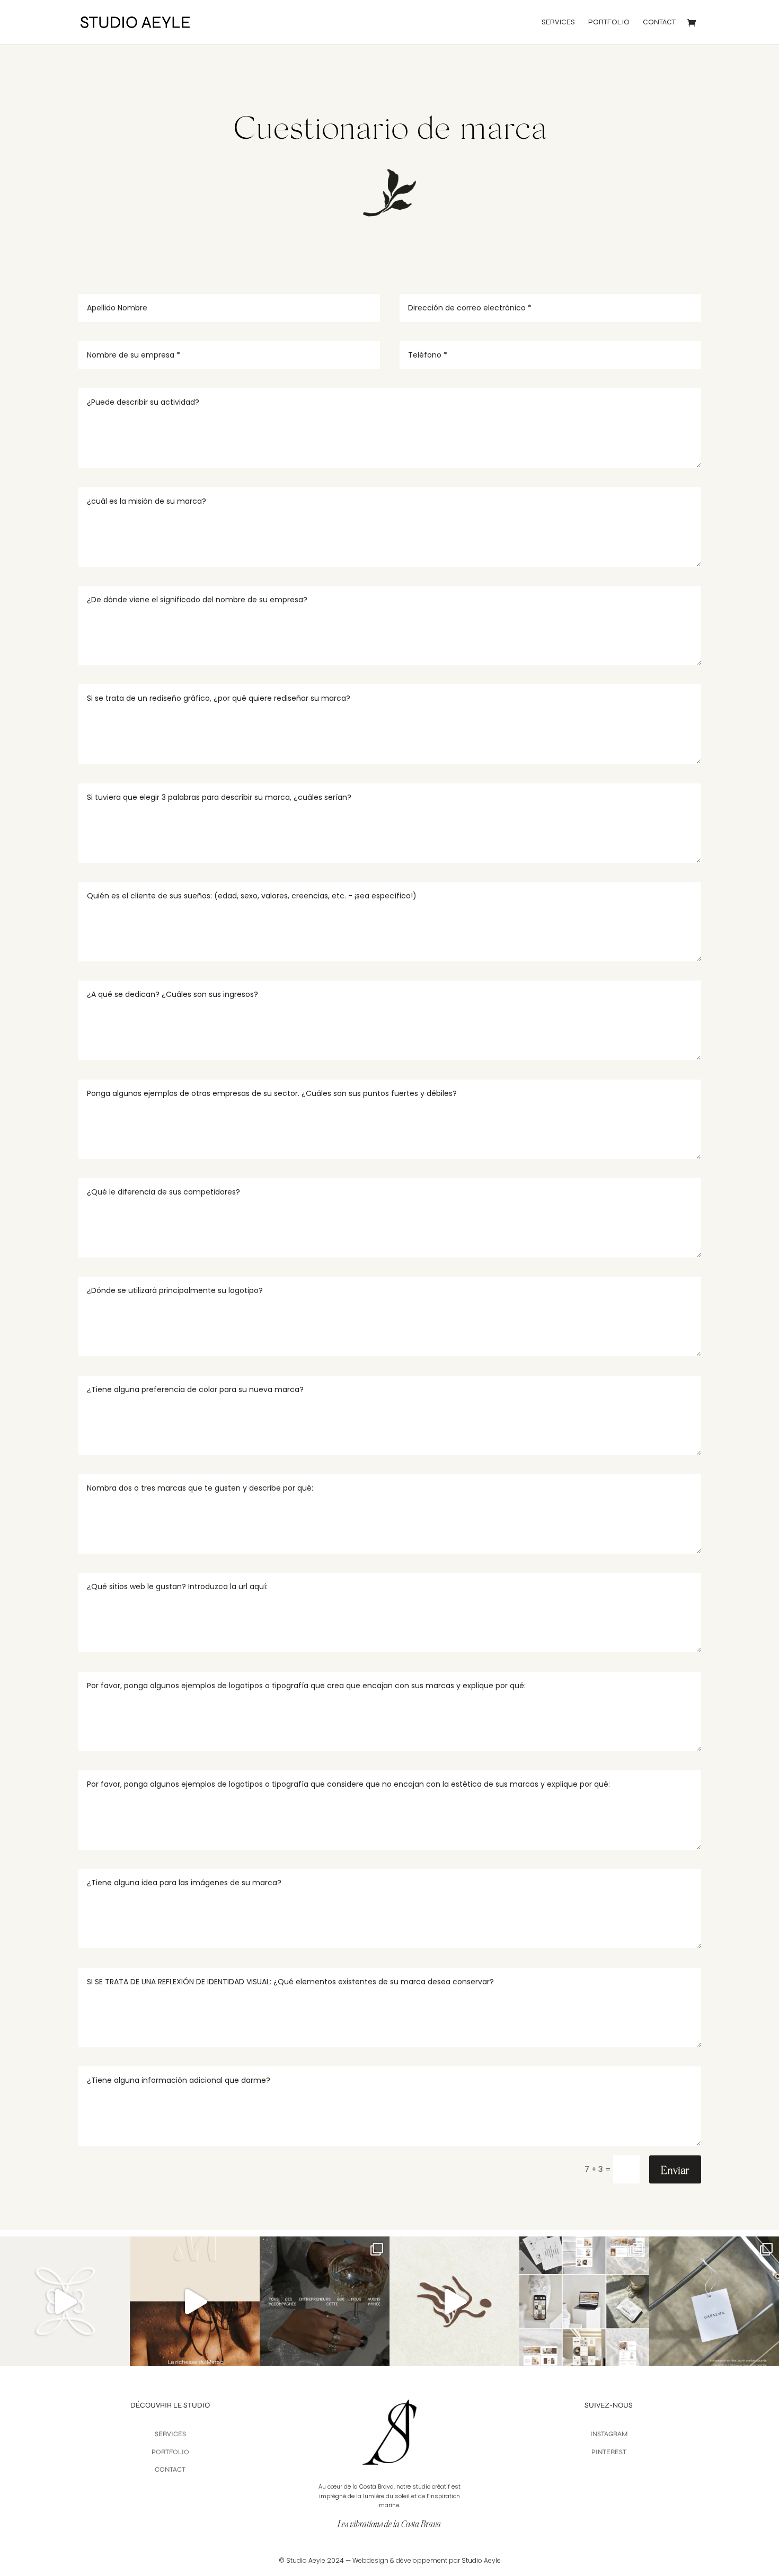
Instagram (609, 2434)
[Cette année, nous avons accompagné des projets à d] (325, 2301)
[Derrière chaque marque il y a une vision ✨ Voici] (65, 2301)
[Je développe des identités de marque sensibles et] (454, 2301)
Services (558, 23)
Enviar (675, 2170)
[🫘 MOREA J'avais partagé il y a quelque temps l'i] (195, 2301)
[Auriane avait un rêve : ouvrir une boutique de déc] (714, 2301)
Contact (659, 23)
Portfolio (609, 23)
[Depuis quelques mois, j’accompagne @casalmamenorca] (584, 2301)
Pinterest (609, 2452)
